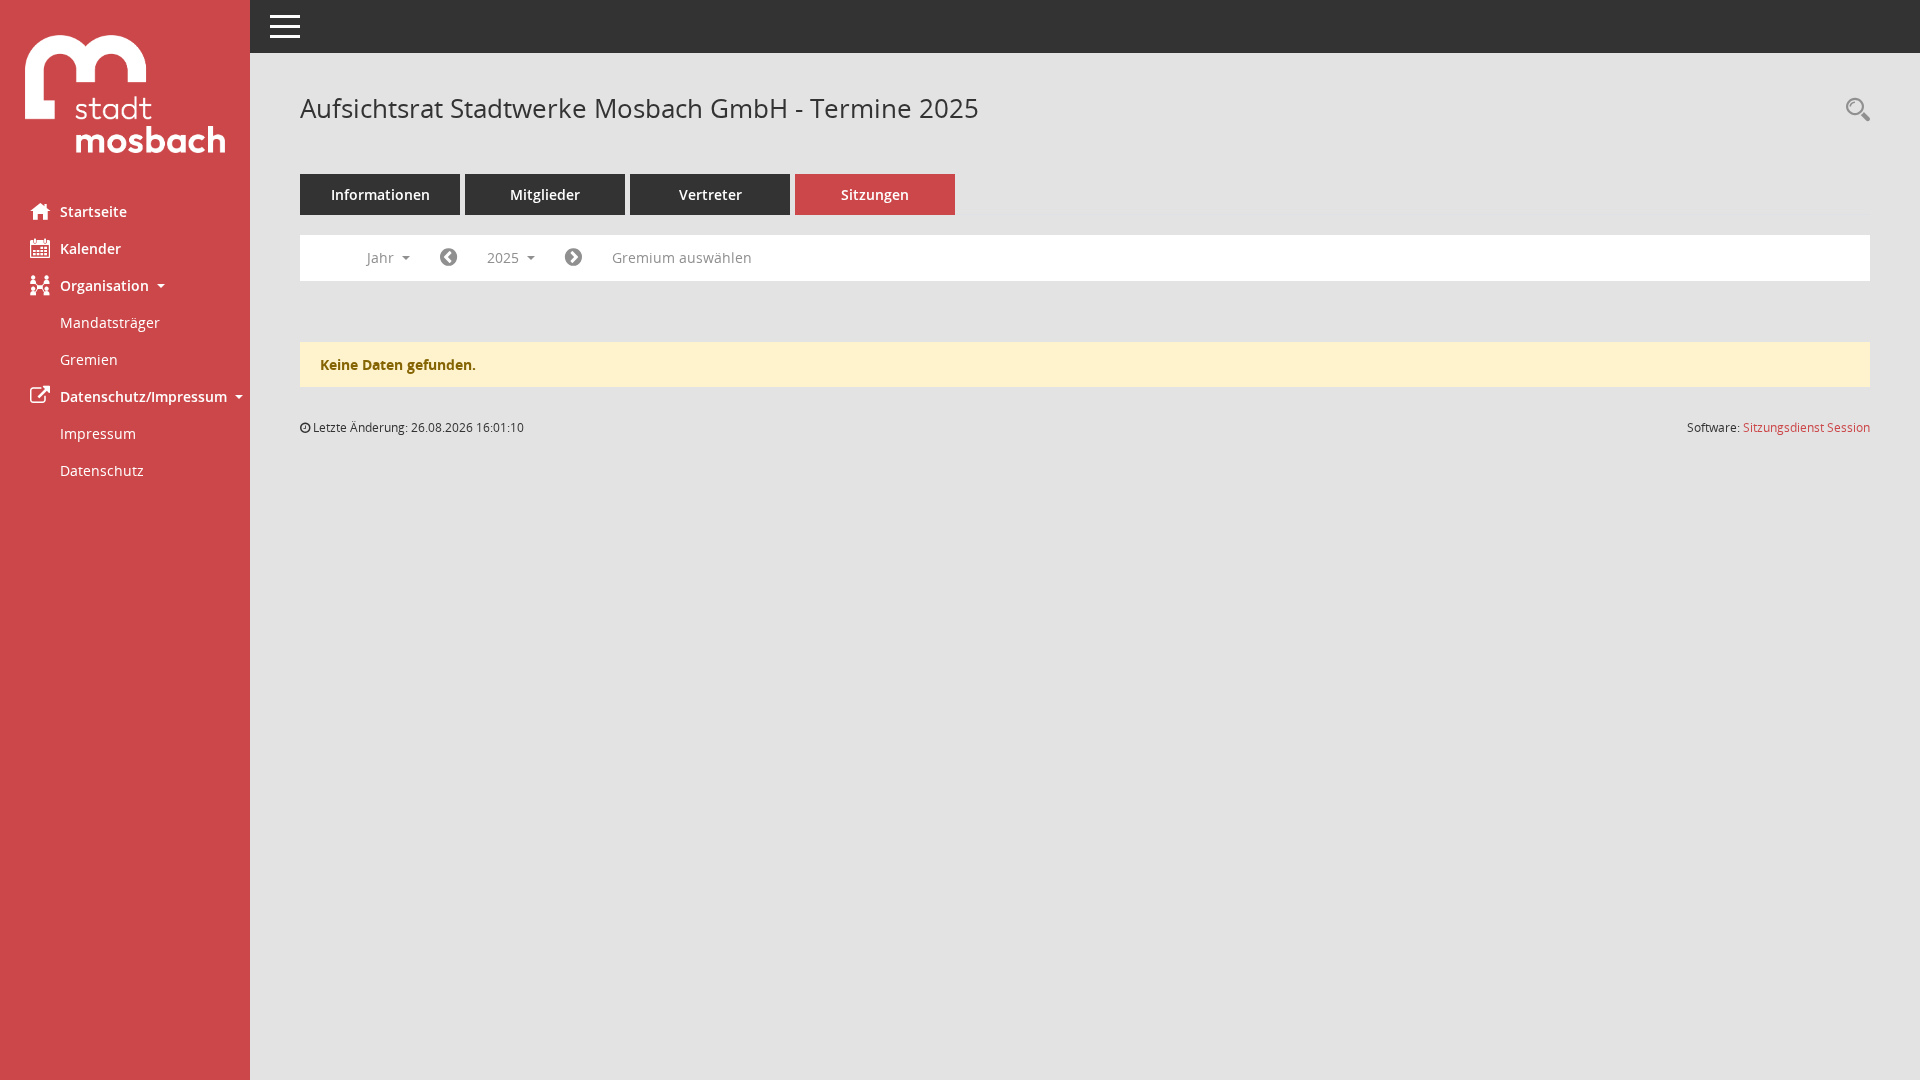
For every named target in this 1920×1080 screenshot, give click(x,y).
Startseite (93, 211)
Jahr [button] (382, 257)
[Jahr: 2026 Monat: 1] (573, 258)
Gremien (89, 359)
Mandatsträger (110, 322)
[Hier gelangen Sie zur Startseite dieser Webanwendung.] (125, 94)
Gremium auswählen (682, 257)
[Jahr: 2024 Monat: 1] (448, 258)
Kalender (90, 248)
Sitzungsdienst (1806, 427)
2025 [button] (505, 257)
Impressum (98, 433)
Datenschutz (102, 470)
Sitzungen (875, 194)
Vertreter (710, 194)
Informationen (380, 194)
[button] (125, 285)
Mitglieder (545, 194)
